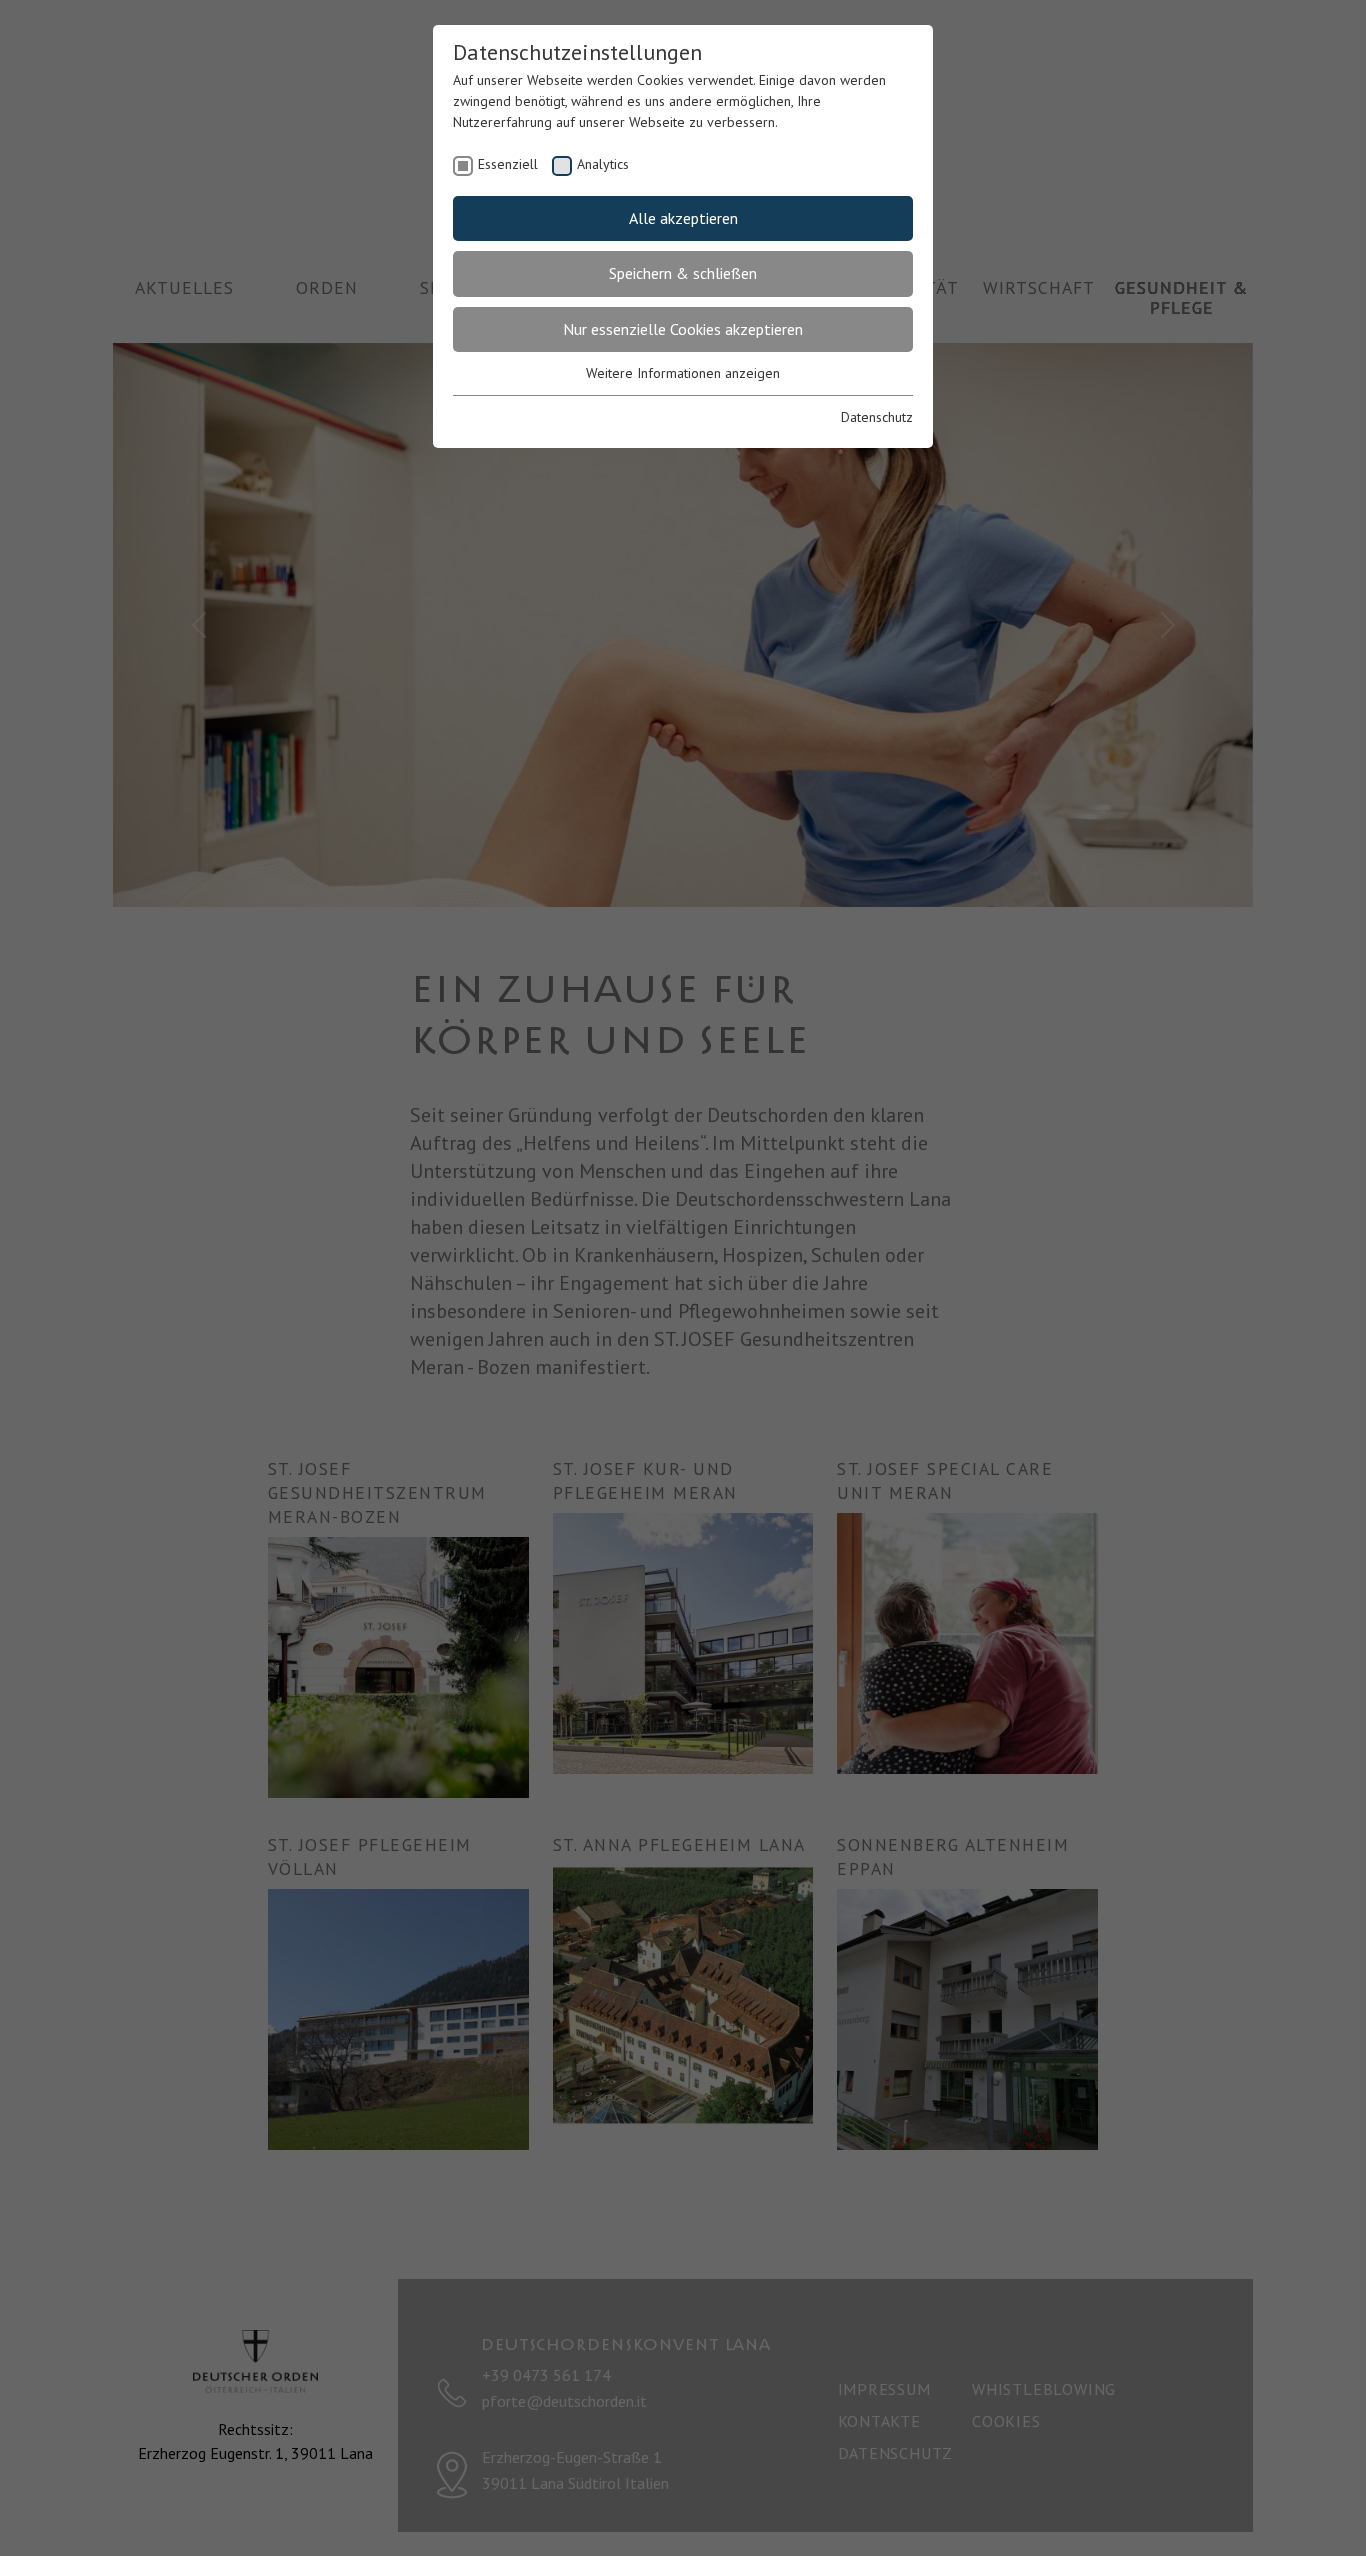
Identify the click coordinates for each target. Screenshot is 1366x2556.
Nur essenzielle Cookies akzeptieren (683, 329)
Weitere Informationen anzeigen (683, 373)
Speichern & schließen (683, 273)
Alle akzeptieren (683, 218)
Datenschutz (877, 417)
